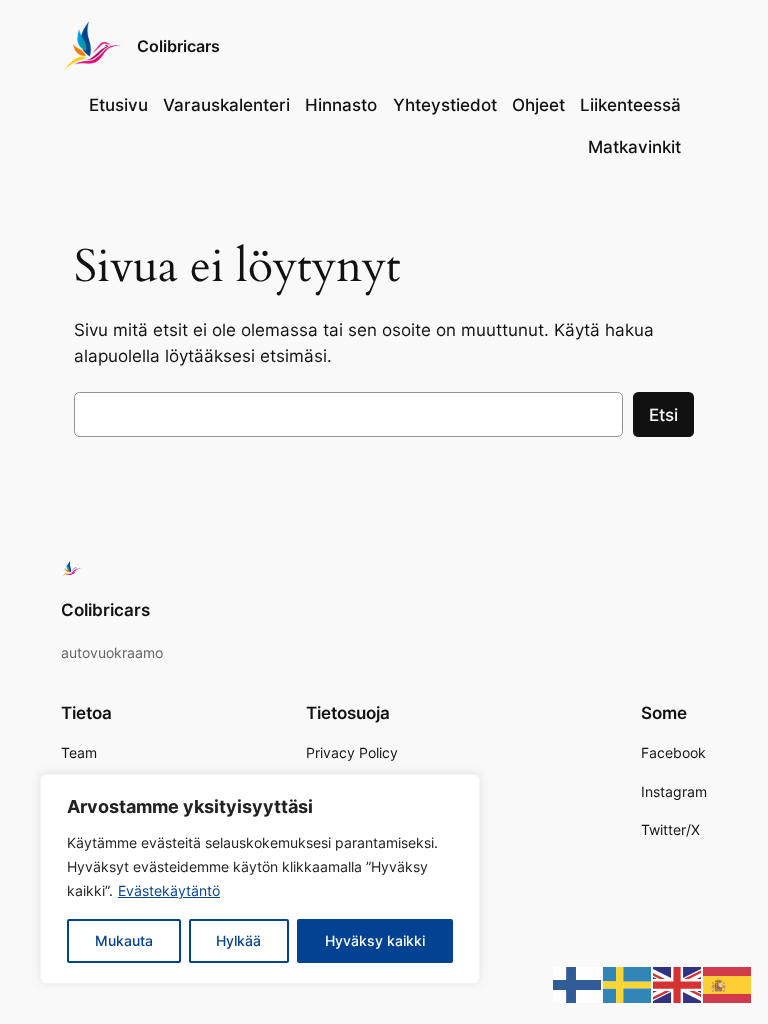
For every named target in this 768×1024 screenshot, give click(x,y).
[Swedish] (628, 984)
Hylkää (238, 940)
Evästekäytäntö (169, 890)
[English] (678, 984)
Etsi (663, 415)
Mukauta (124, 940)
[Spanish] (728, 984)
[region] (260, 879)
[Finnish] (578, 984)
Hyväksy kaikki (375, 940)
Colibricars (178, 46)
